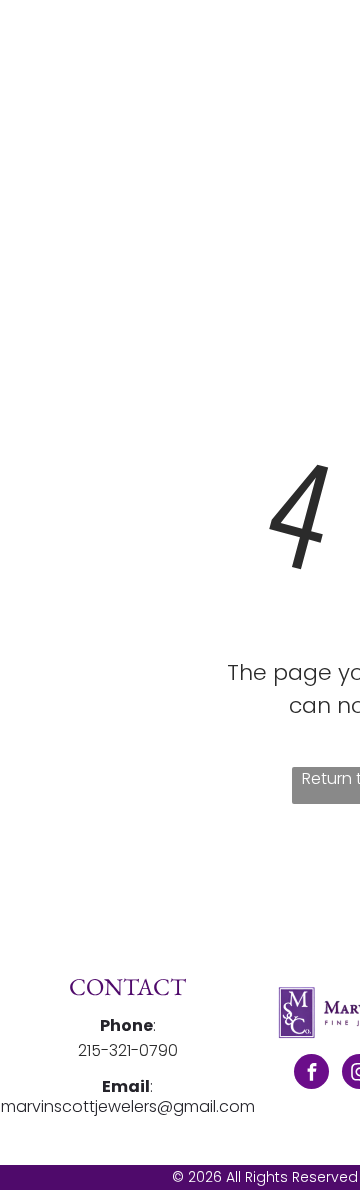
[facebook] (311, 1074)
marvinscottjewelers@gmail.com (128, 1106)
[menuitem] (305, 68)
